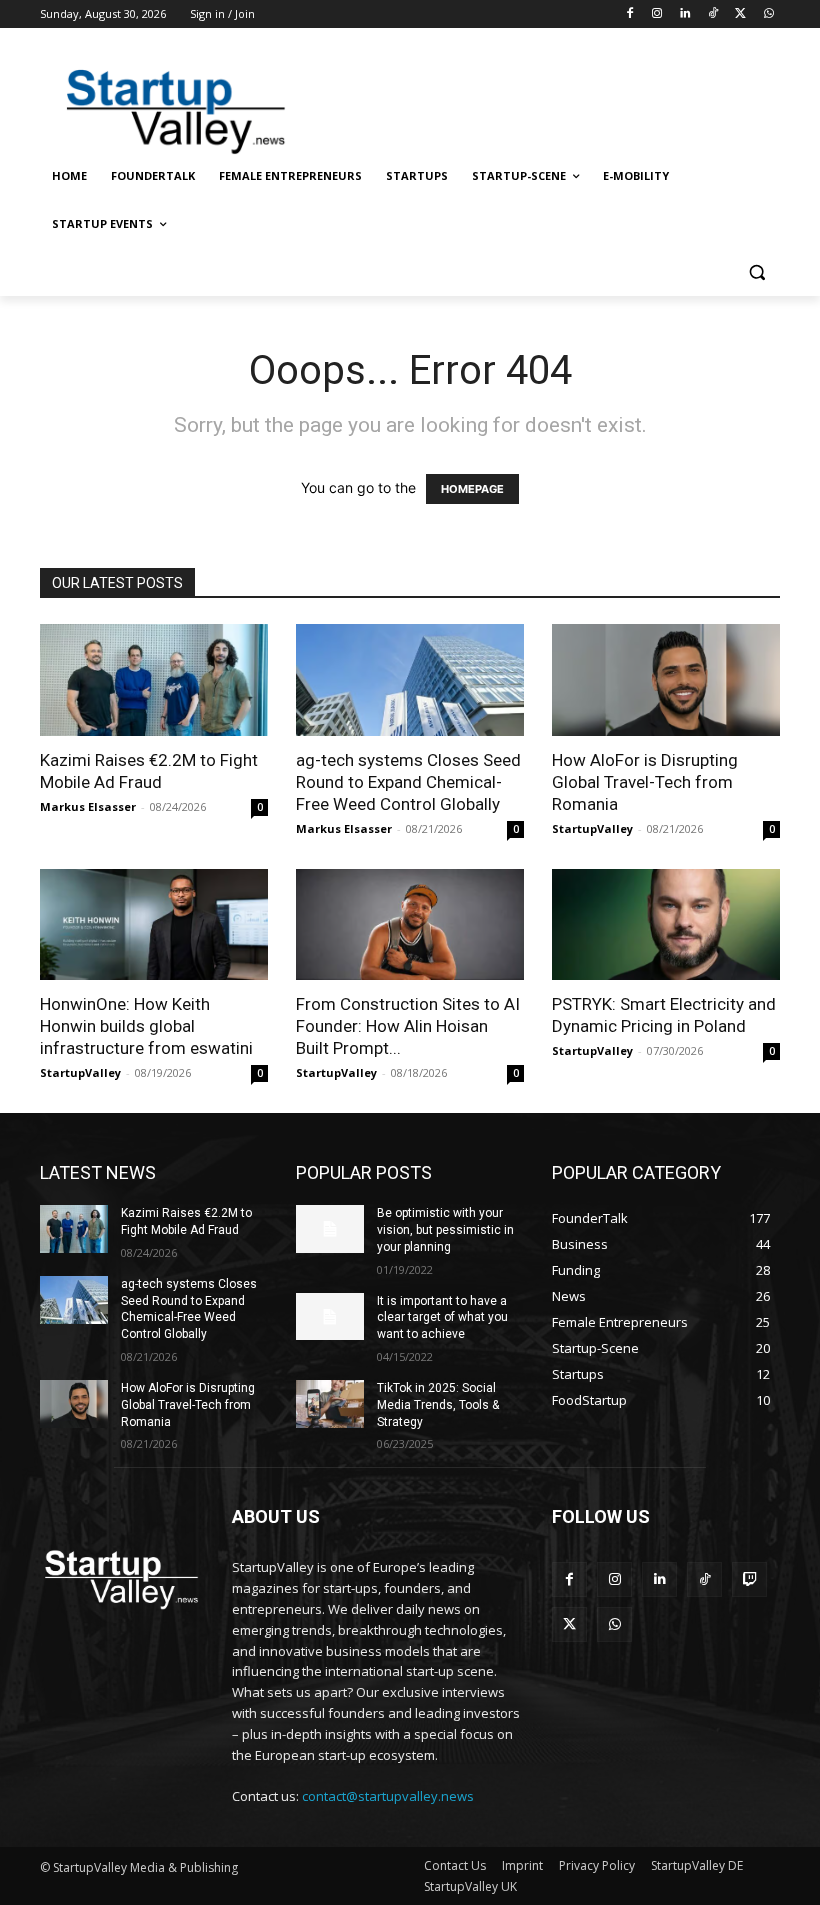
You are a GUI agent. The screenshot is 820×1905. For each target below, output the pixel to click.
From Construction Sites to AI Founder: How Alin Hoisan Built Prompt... (408, 1026)
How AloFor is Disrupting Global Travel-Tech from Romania (645, 782)
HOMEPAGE (472, 489)
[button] (756, 272)
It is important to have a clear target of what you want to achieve (442, 1318)
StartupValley (592, 828)
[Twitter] (740, 14)
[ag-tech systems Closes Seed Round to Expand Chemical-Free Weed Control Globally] (410, 680)
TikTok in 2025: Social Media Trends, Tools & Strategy (438, 1405)
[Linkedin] (685, 14)
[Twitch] (749, 1579)
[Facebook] (629, 14)
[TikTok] (713, 14)
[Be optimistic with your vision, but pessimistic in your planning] (330, 1229)
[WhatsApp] (768, 14)
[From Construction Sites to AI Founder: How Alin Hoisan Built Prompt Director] (410, 925)
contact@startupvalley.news (388, 1796)
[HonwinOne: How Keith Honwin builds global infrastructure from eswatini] (154, 925)
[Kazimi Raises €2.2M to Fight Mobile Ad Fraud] (154, 680)
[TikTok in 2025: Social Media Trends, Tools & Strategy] (330, 1404)
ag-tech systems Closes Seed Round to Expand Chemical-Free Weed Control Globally (408, 782)
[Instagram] (657, 14)
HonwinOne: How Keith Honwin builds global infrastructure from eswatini (146, 1026)
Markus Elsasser (88, 806)
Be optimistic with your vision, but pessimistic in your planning (445, 1230)
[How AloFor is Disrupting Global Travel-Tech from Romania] (666, 680)
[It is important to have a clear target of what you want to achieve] (330, 1317)
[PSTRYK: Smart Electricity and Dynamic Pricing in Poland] (666, 925)
